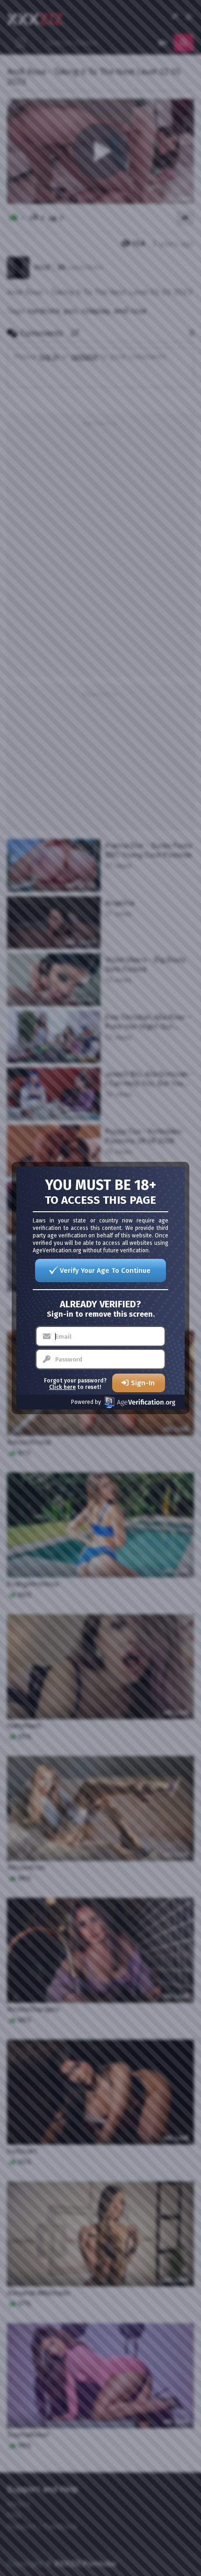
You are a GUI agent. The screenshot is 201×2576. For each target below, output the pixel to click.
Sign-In (143, 1383)
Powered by (86, 1402)
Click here (62, 1387)
